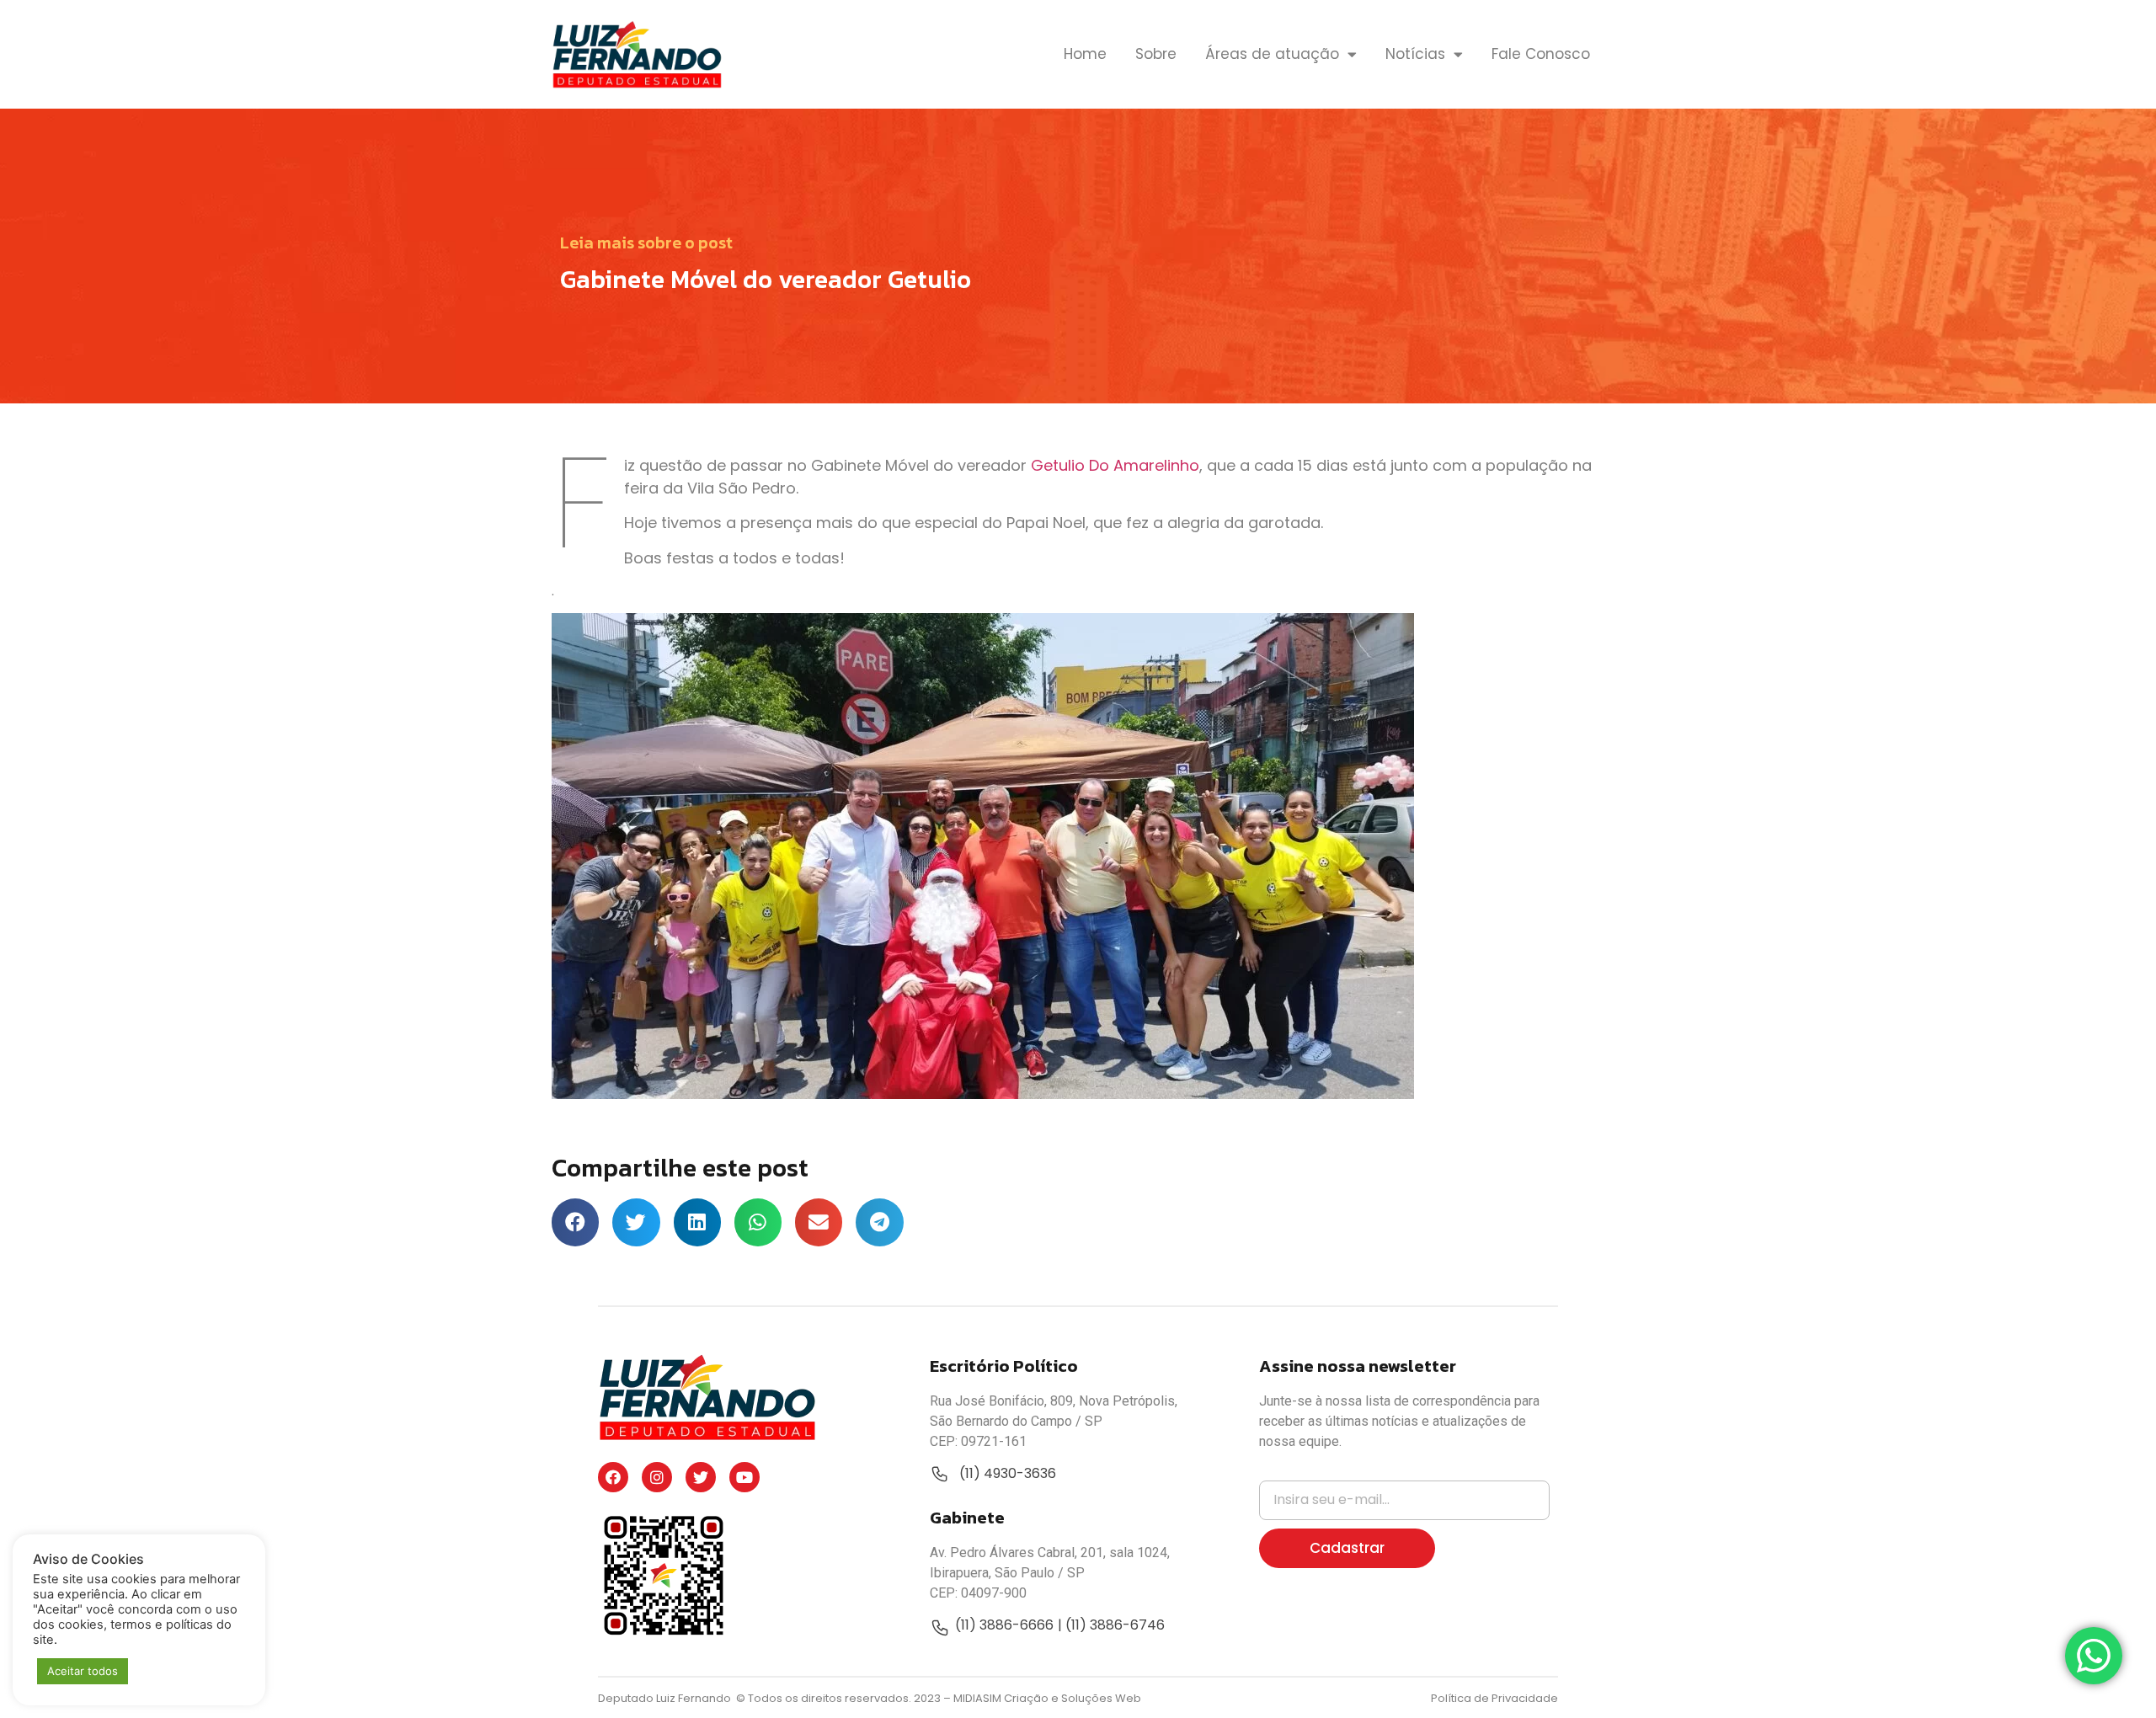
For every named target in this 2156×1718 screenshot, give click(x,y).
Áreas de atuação (1272, 54)
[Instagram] (657, 1477)
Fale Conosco (1541, 54)
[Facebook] (613, 1477)
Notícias (1415, 54)
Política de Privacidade (1494, 1698)
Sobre (1156, 54)
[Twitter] (701, 1477)
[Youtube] (744, 1477)
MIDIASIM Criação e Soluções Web (1047, 1698)
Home (1085, 54)
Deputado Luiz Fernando (666, 1698)
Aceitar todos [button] (83, 1671)
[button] (575, 1222)
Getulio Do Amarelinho (1115, 465)
